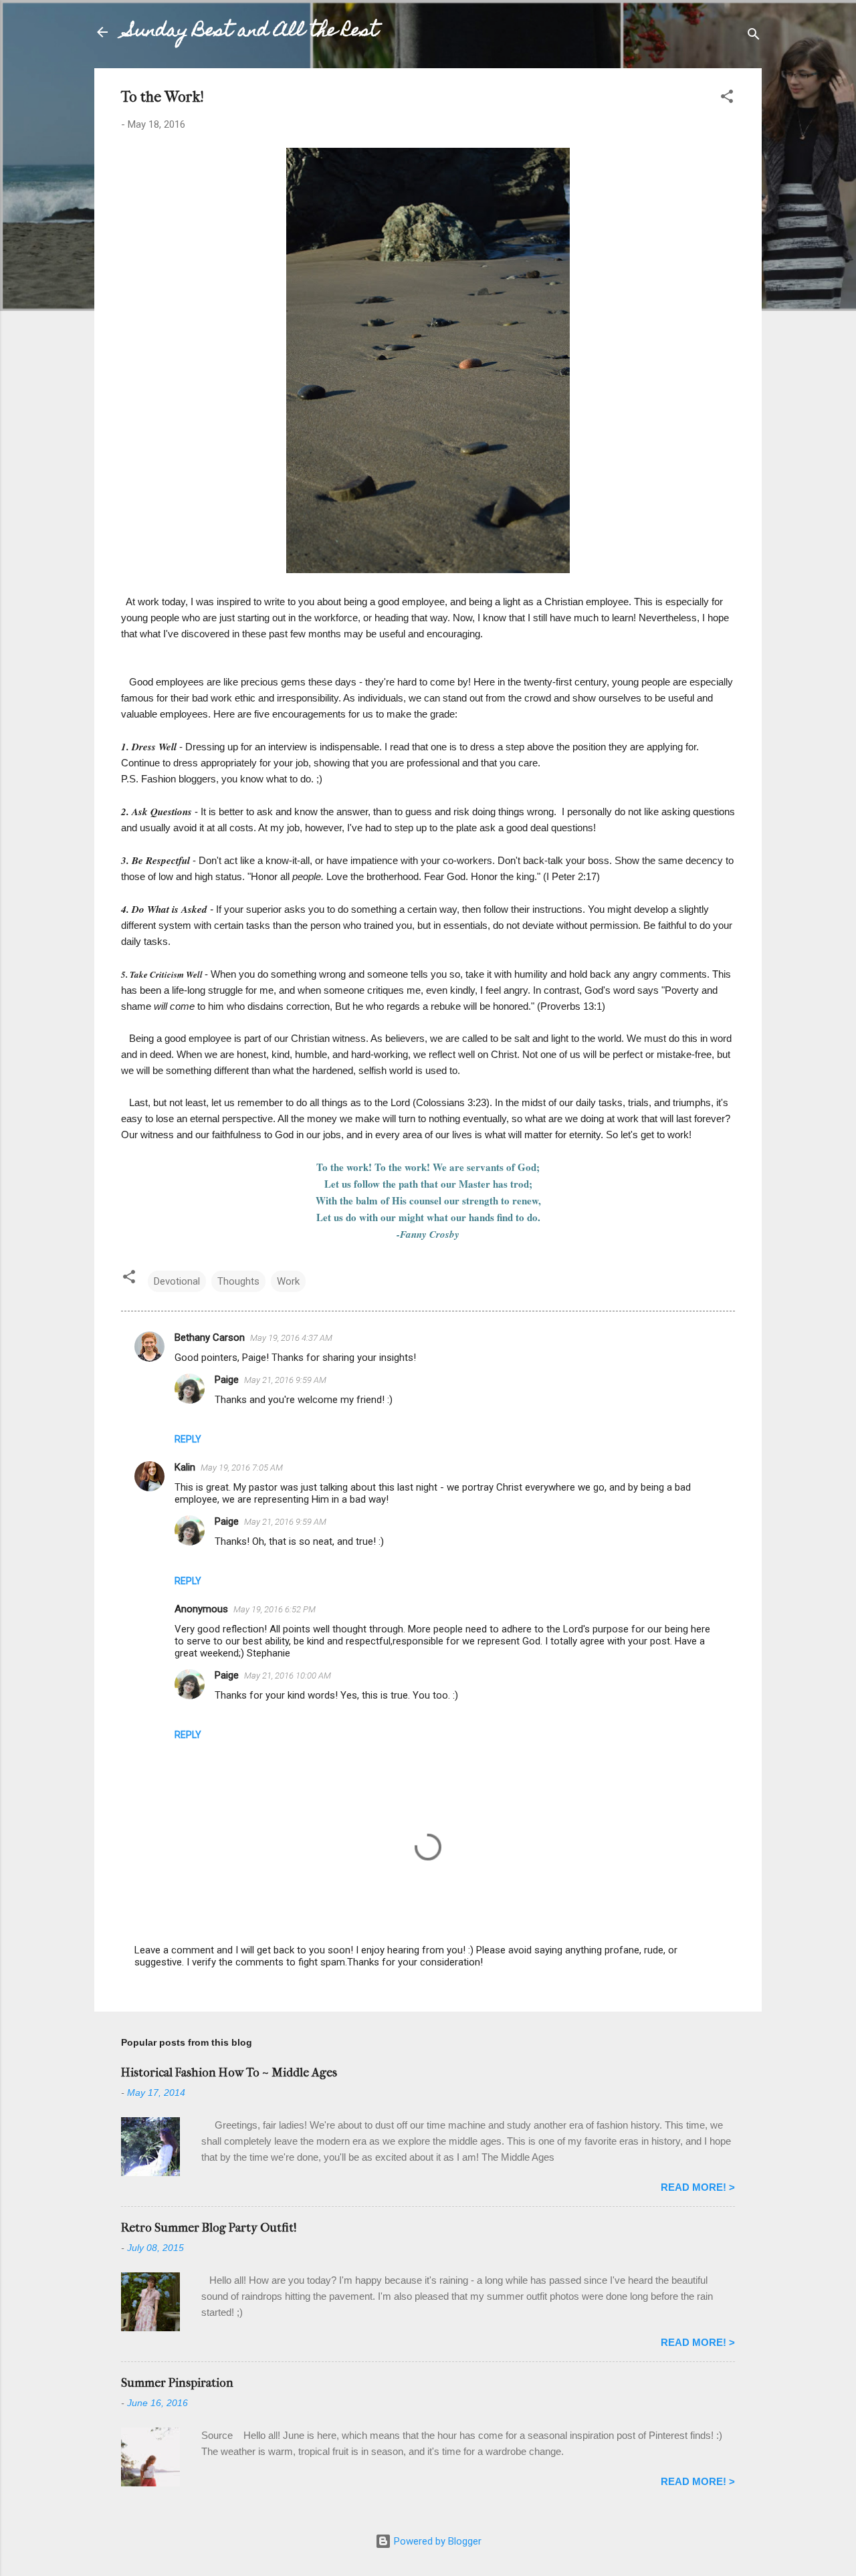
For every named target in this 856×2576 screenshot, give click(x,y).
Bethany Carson (210, 1337)
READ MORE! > (698, 2187)
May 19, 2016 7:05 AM (242, 1468)
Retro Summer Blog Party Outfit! (209, 2228)
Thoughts (238, 1281)
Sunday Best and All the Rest (252, 32)
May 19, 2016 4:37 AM (291, 1338)
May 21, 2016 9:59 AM (285, 1380)
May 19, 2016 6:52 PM (275, 1609)
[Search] (754, 36)
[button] (727, 99)
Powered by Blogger (436, 2541)
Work (288, 1281)
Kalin (185, 1467)
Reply (188, 1439)
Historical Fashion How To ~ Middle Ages (229, 2073)
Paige (227, 1380)
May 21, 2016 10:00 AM (288, 1676)
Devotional (177, 1281)
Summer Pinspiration (177, 2383)
